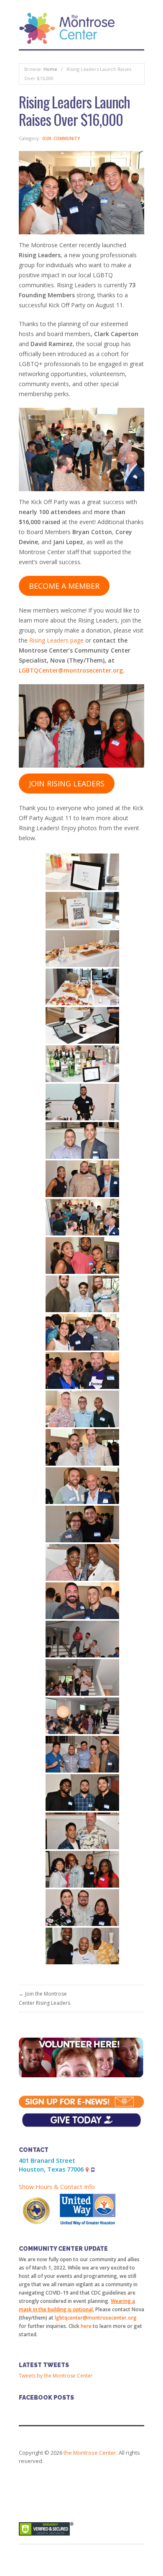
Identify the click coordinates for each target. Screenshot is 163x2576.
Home (50, 69)
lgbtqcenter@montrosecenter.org (96, 2318)
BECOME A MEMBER (64, 586)
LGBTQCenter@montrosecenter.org (71, 670)
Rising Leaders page (56, 640)
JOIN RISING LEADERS (67, 783)
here (86, 2326)
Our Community (61, 138)
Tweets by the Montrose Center (56, 2376)
